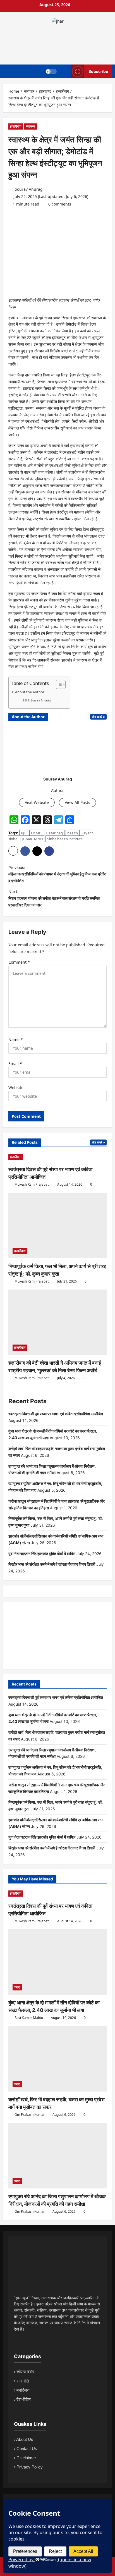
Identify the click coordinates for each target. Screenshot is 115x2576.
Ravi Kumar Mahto (28, 2018)
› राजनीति (21, 2381)
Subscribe (98, 71)
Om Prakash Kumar (29, 2115)
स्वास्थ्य (31, 126)
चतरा (17, 1987)
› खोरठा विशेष (24, 2372)
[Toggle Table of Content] (58, 684)
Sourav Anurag (28, 189)
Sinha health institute (65, 839)
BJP (24, 833)
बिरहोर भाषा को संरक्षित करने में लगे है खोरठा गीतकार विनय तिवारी (52, 1564)
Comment (19, 962)
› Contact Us (26, 2449)
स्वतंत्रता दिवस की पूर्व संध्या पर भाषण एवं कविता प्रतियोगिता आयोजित (56, 1414)
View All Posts (77, 802)
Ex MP (36, 833)
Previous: (57, 874)
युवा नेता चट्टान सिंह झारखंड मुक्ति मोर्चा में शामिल (42, 1554)
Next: (54, 898)
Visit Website (37, 802)
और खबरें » (98, 717)
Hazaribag (54, 833)
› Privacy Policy (28, 2467)
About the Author (30, 692)
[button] (13, 851)
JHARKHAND (32, 839)
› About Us (24, 2439)
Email (15, 1063)
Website (16, 1088)
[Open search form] (64, 71)
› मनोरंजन (22, 2390)
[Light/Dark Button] (51, 71)
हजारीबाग (16, 126)
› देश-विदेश (22, 2399)
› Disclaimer (25, 2458)
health (73, 833)
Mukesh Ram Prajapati (32, 1184)
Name (16, 1039)
